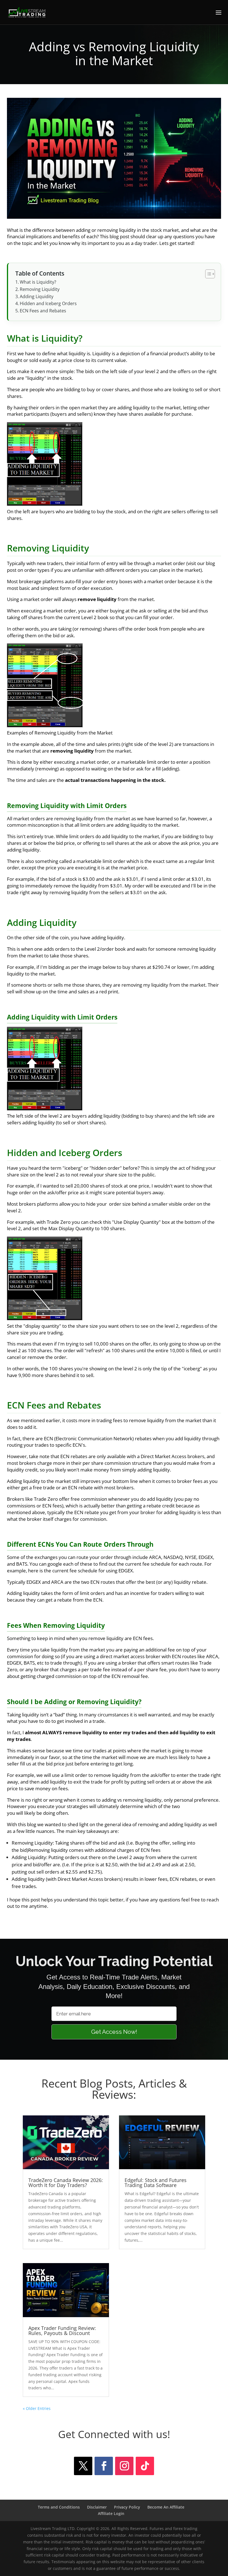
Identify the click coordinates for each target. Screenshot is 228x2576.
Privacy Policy (127, 2507)
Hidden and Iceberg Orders (48, 303)
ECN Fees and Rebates (43, 311)
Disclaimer (97, 2507)
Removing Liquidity (40, 289)
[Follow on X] (83, 2466)
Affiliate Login (111, 2513)
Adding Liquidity (37, 296)
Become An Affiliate (166, 2507)
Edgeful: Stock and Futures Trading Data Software (156, 2183)
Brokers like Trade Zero (32, 1499)
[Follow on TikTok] (145, 2466)
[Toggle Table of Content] (207, 274)
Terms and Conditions (59, 2507)
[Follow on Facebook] (104, 2466)
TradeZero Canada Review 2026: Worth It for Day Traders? (66, 2183)
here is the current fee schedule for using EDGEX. (81, 1571)
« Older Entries (37, 2408)
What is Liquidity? (38, 282)
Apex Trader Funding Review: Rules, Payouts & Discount (62, 2331)
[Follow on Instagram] (124, 2466)
